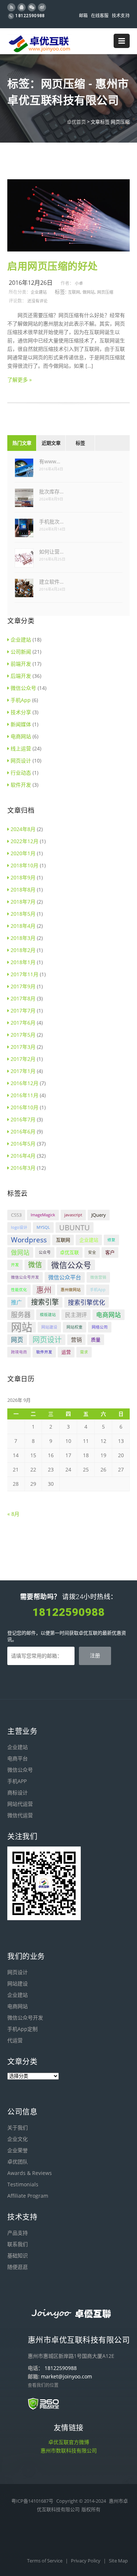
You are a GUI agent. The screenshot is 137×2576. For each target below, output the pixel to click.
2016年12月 (24, 1083)
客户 (110, 1252)
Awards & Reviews (30, 2173)
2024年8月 (23, 829)
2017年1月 (23, 1071)
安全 (92, 1252)
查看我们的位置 (43, 2385)
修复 (111, 1240)
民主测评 (76, 1315)
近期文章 (51, 443)
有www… (50, 461)
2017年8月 (23, 998)
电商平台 (18, 1758)
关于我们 (18, 2127)
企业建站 (39, 292)
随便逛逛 (18, 2267)
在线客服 (100, 16)
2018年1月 (23, 962)
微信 (35, 1265)
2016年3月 (23, 1168)
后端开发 (21, 676)
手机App (21, 700)
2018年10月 (24, 865)
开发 (15, 1265)
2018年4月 (23, 926)
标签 (80, 443)
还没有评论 (37, 301)
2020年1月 (23, 853)
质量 (96, 1340)
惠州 (44, 1290)
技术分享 (21, 712)
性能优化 (19, 1290)
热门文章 (22, 443)
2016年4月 (23, 1156)
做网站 (89, 292)
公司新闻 (21, 652)
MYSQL (43, 1227)
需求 (84, 1352)
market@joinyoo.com (66, 2376)
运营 (66, 1352)
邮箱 (83, 16)
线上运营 (21, 748)
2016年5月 (23, 1144)
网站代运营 (20, 1804)
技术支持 (121, 16)
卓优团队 (18, 2162)
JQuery (99, 1215)
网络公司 (100, 1327)
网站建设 (49, 1327)
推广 (16, 1302)
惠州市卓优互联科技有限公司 (79, 2340)
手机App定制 (22, 2029)
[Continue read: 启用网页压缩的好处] (68, 249)
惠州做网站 (71, 1290)
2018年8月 (23, 890)
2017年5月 (23, 1035)
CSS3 (16, 1215)
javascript (73, 1215)
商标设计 (18, 1792)
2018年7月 (23, 902)
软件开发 (21, 785)
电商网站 (21, 736)
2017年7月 (23, 1010)
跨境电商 (19, 1352)
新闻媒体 (21, 724)
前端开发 (21, 664)
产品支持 (18, 2233)
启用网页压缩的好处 (53, 267)
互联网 (74, 292)
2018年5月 (23, 914)
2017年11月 (24, 974)
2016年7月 (23, 1119)
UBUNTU (75, 1228)
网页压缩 (105, 292)
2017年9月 (23, 986)
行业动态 (21, 773)
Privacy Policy (86, 2561)
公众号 (45, 1252)
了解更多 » (20, 380)
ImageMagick (43, 1215)
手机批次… (51, 521)
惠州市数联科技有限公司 (69, 2450)
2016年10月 (24, 1107)
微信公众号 (23, 688)
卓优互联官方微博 (69, 2442)
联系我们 (18, 2244)
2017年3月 (23, 1047)
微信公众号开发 (25, 1277)
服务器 (21, 1315)
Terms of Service (45, 2561)
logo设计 (19, 1227)
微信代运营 (20, 1815)
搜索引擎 (45, 1302)
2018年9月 (23, 877)
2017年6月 (23, 1023)
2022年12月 (24, 841)
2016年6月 (23, 1131)
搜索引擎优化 (87, 1302)
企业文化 (18, 2139)
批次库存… (51, 491)
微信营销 (98, 1277)
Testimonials (23, 2184)
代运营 (15, 2040)
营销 (76, 1340)
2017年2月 (23, 1059)
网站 (22, 1327)
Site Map (118, 2561)
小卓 (79, 283)
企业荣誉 (18, 2150)
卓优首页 (76, 122)
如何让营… (51, 552)
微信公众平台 (65, 1277)
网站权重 (75, 1327)
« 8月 (13, 1514)
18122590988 (30, 16)
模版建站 (48, 1315)
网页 (17, 1340)
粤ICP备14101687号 (32, 2501)
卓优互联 (69, 1252)
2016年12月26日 (31, 283)
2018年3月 (23, 938)
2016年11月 (24, 1095)
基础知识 (18, 2255)
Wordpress (29, 1240)
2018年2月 (23, 950)
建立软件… (51, 582)
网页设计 (21, 760)
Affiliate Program (28, 2196)
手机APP (17, 1781)
